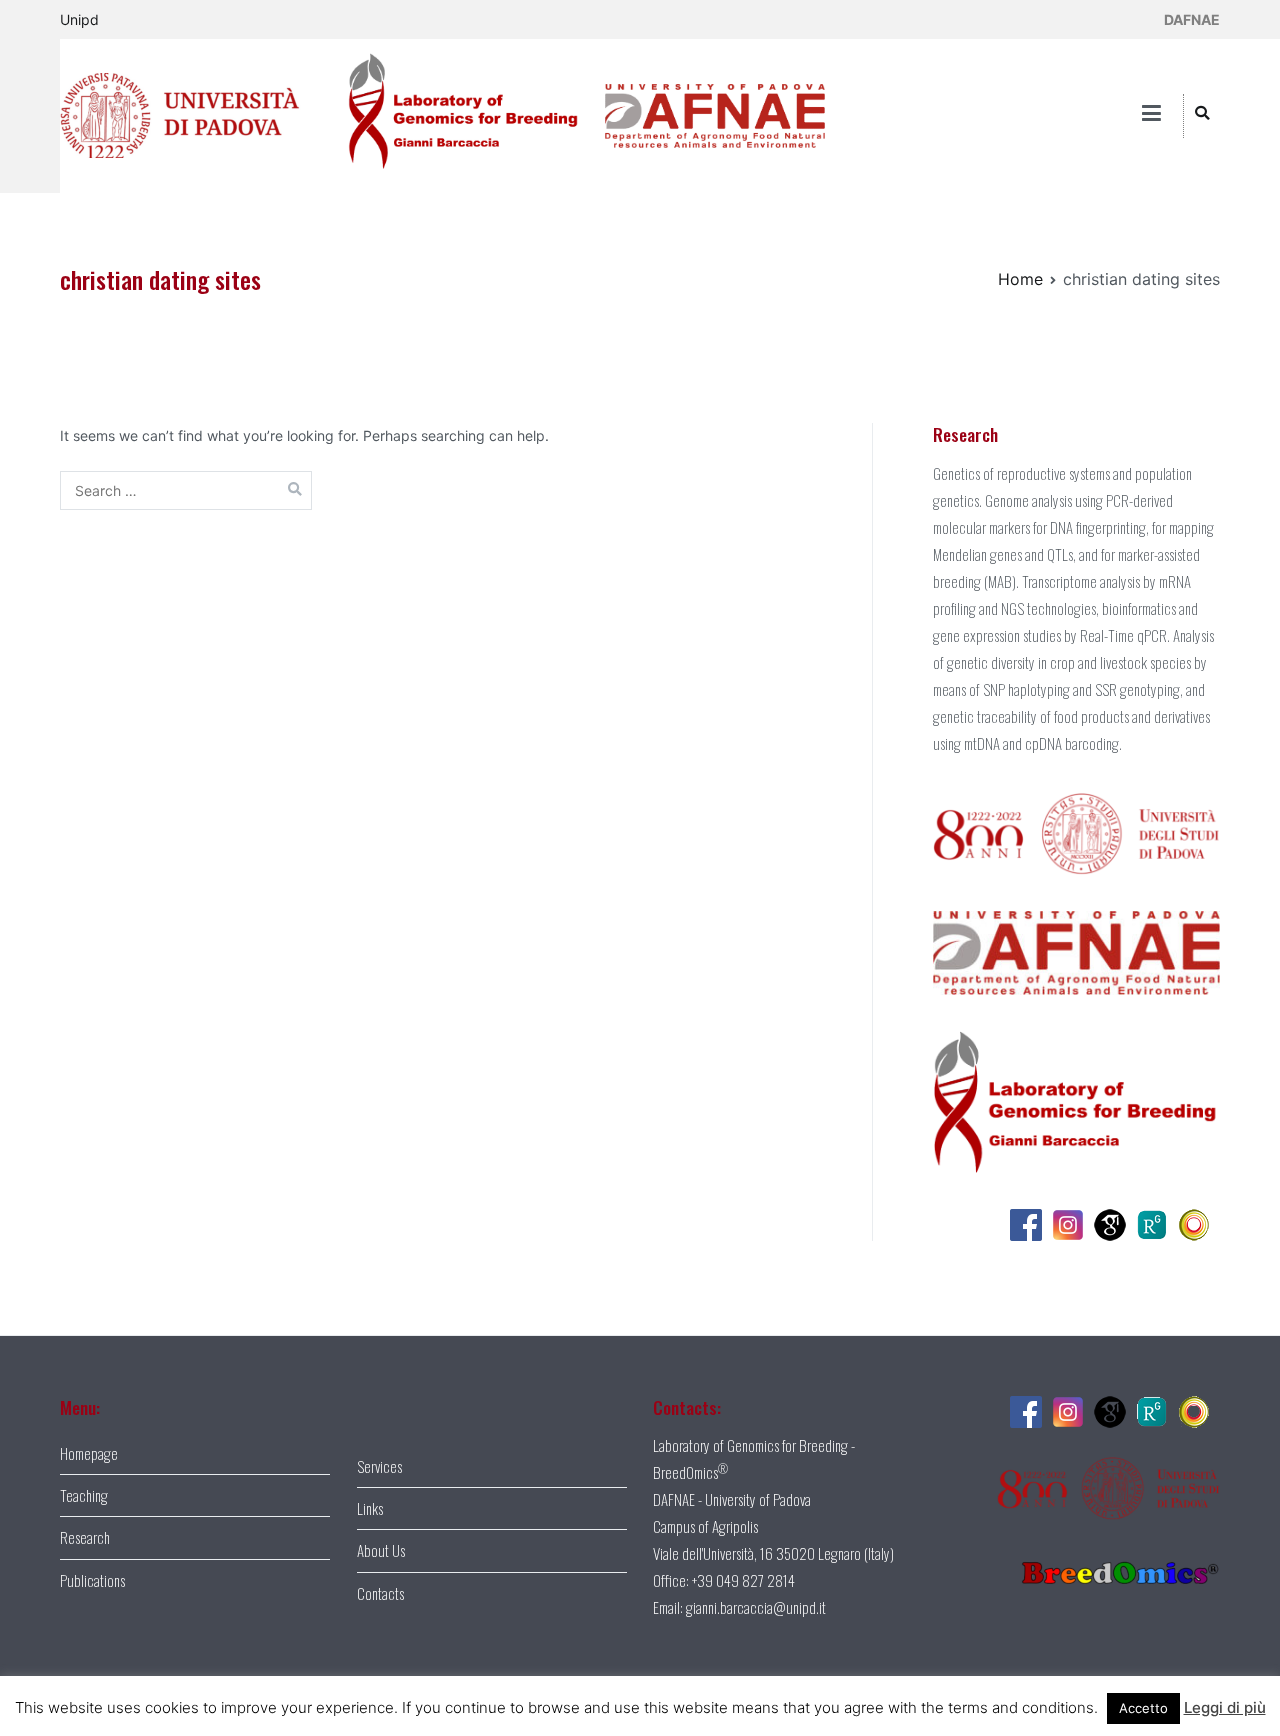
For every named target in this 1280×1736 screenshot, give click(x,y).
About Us (381, 1550)
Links (370, 1508)
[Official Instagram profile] (1073, 1222)
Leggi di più (1225, 1707)
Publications (92, 1580)
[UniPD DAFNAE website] (705, 114)
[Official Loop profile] (1199, 1222)
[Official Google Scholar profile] (1115, 1222)
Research (85, 1537)
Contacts (380, 1593)
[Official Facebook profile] (1031, 1222)
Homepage (89, 1453)
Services (379, 1466)
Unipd (79, 19)
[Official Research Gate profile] (1157, 1222)
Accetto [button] (1143, 1708)
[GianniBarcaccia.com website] (451, 114)
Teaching (84, 1495)
